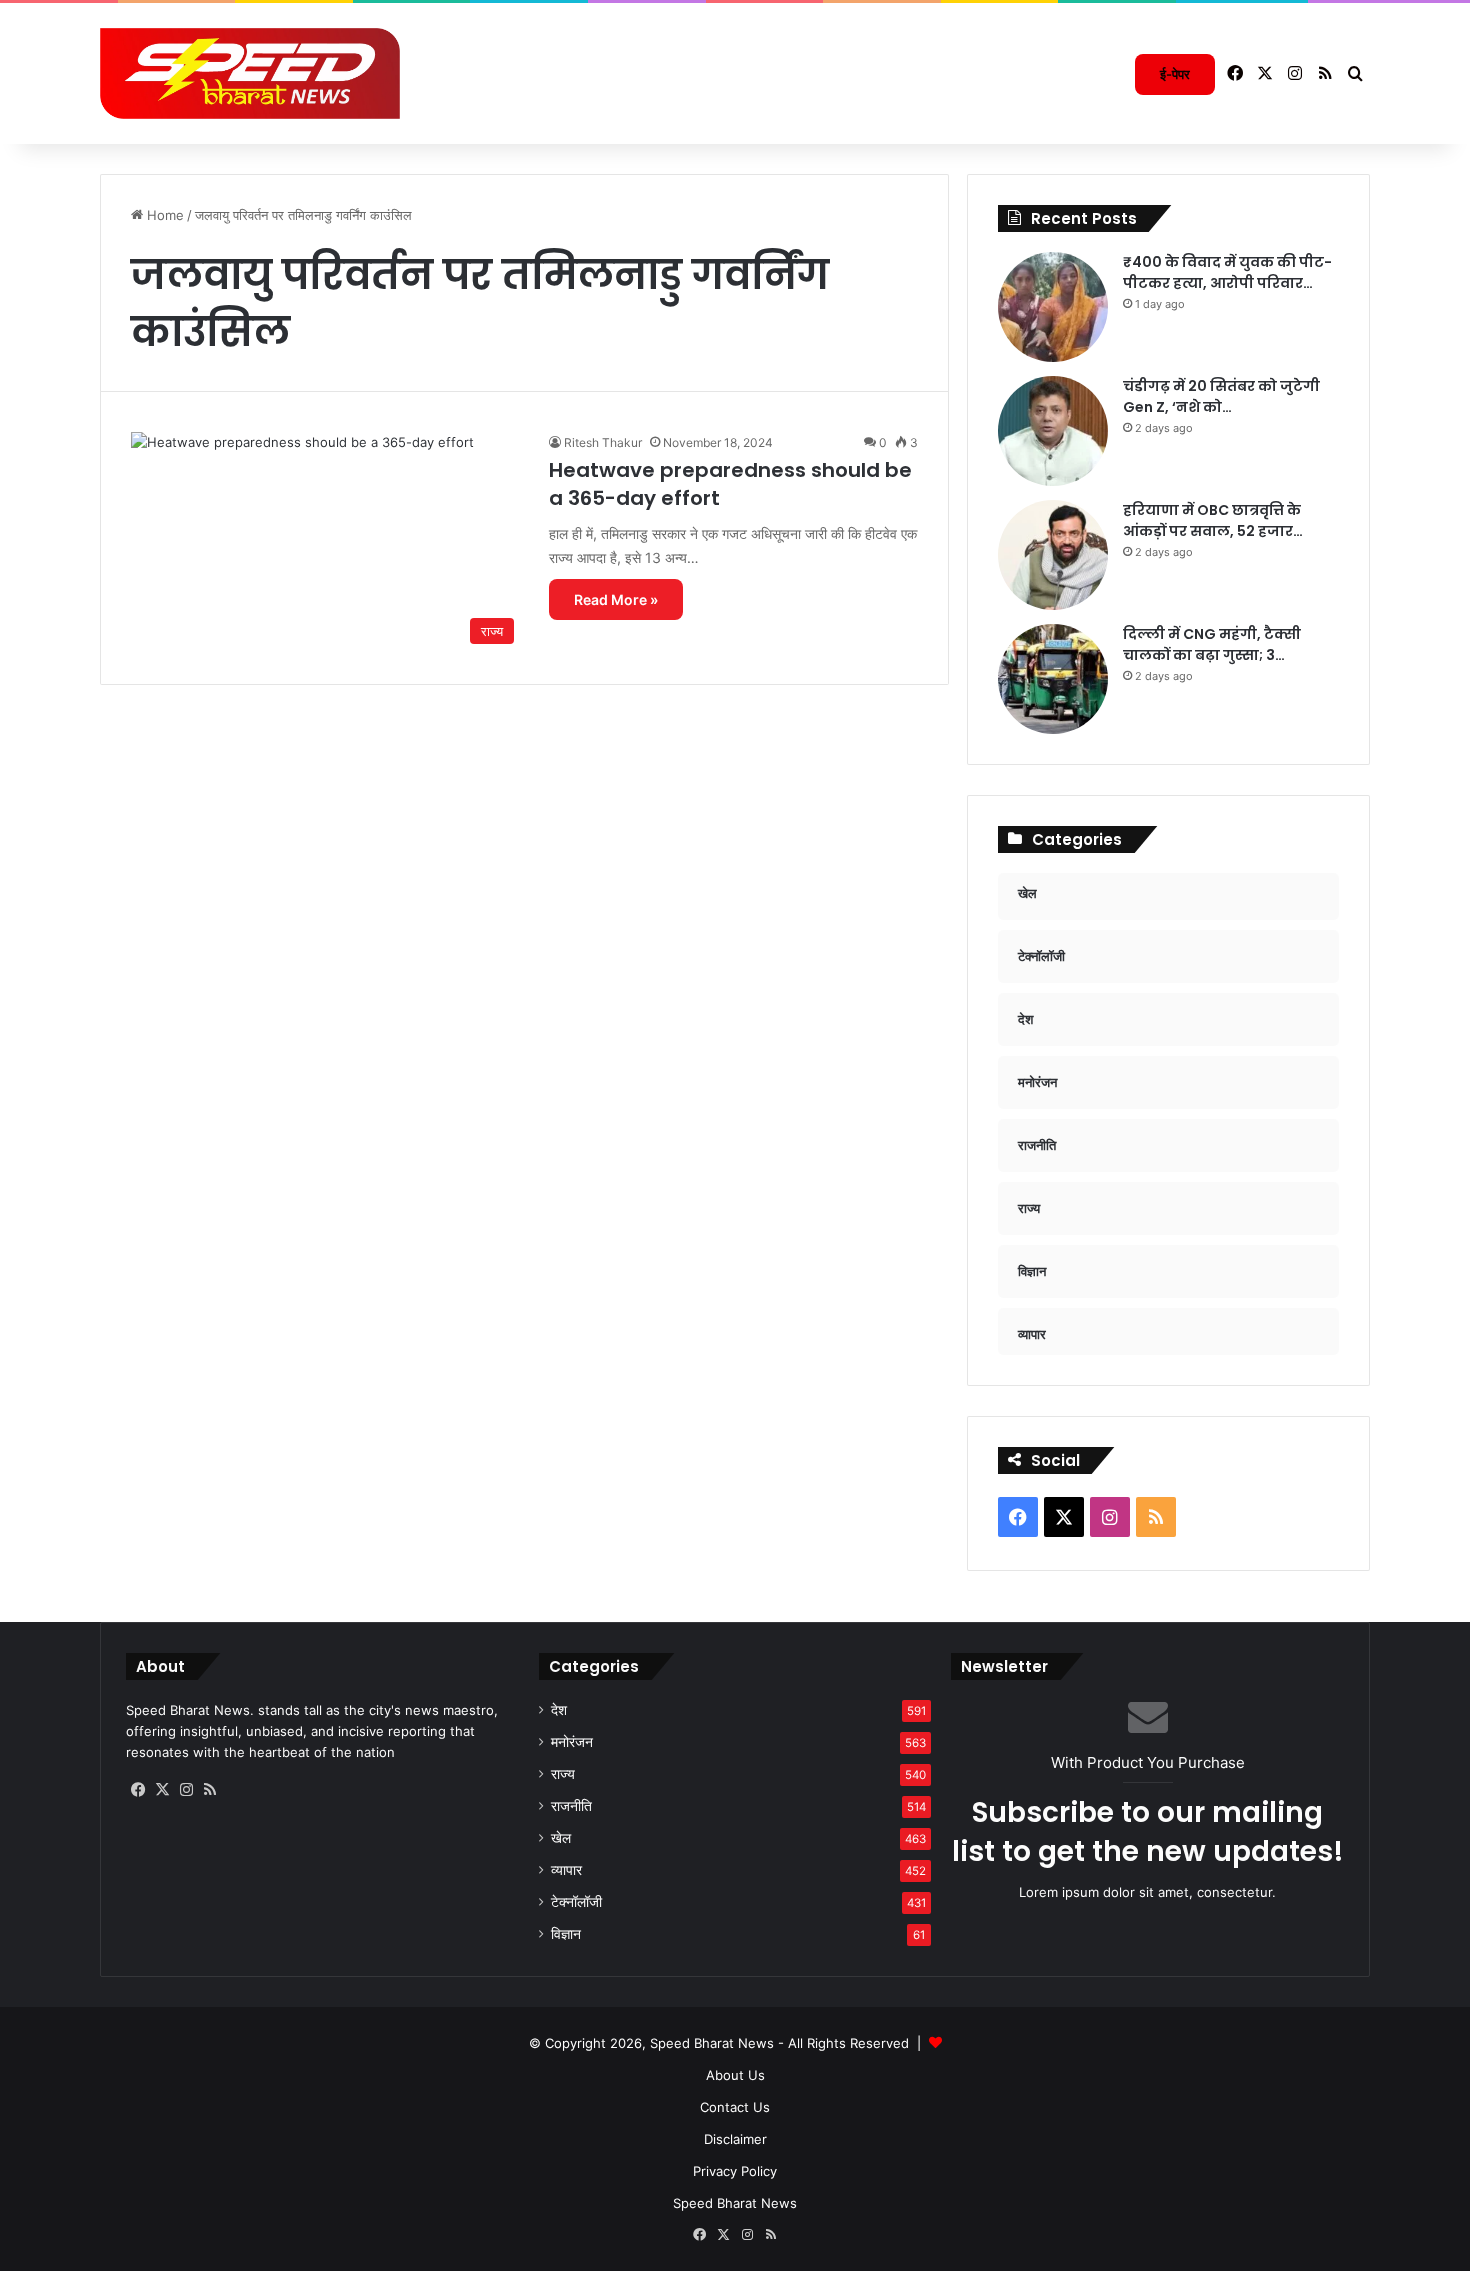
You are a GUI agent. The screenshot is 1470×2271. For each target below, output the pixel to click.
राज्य (563, 1774)
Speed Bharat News (735, 2203)
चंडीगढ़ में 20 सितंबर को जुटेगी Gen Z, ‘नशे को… (1221, 396)
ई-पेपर (1175, 74)
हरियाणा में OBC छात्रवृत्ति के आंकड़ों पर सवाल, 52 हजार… (1213, 520)
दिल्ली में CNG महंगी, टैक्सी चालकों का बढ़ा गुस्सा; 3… (1212, 644)
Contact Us (735, 2107)
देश (559, 1710)
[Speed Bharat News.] (250, 74)
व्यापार (566, 1870)
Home (163, 215)
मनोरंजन (572, 1742)
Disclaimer (735, 2139)
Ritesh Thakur (603, 442)
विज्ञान (566, 1934)
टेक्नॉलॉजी (576, 1902)
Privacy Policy (735, 2171)
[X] (162, 1790)
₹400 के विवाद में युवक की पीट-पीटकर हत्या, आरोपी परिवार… (1227, 272)
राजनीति (571, 1806)
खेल (561, 1838)
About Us (735, 2075)
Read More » (616, 599)
